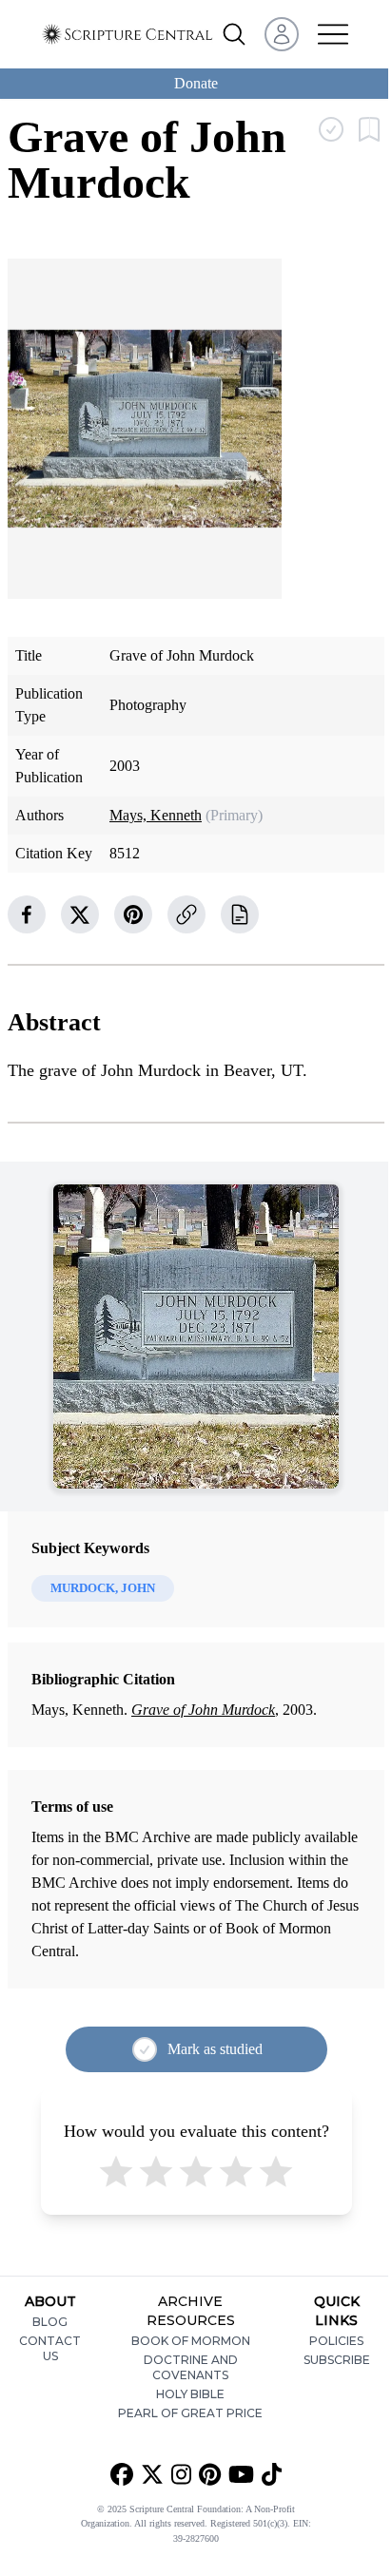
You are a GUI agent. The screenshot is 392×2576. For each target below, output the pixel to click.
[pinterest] (133, 914)
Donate (196, 83)
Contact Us (50, 2348)
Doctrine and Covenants (191, 2367)
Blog (50, 2322)
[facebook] (27, 914)
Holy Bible (190, 2394)
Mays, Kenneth (156, 815)
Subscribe (337, 2360)
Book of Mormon (191, 2341)
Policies (336, 2341)
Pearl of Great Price (190, 2413)
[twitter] (80, 914)
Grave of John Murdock (203, 1710)
